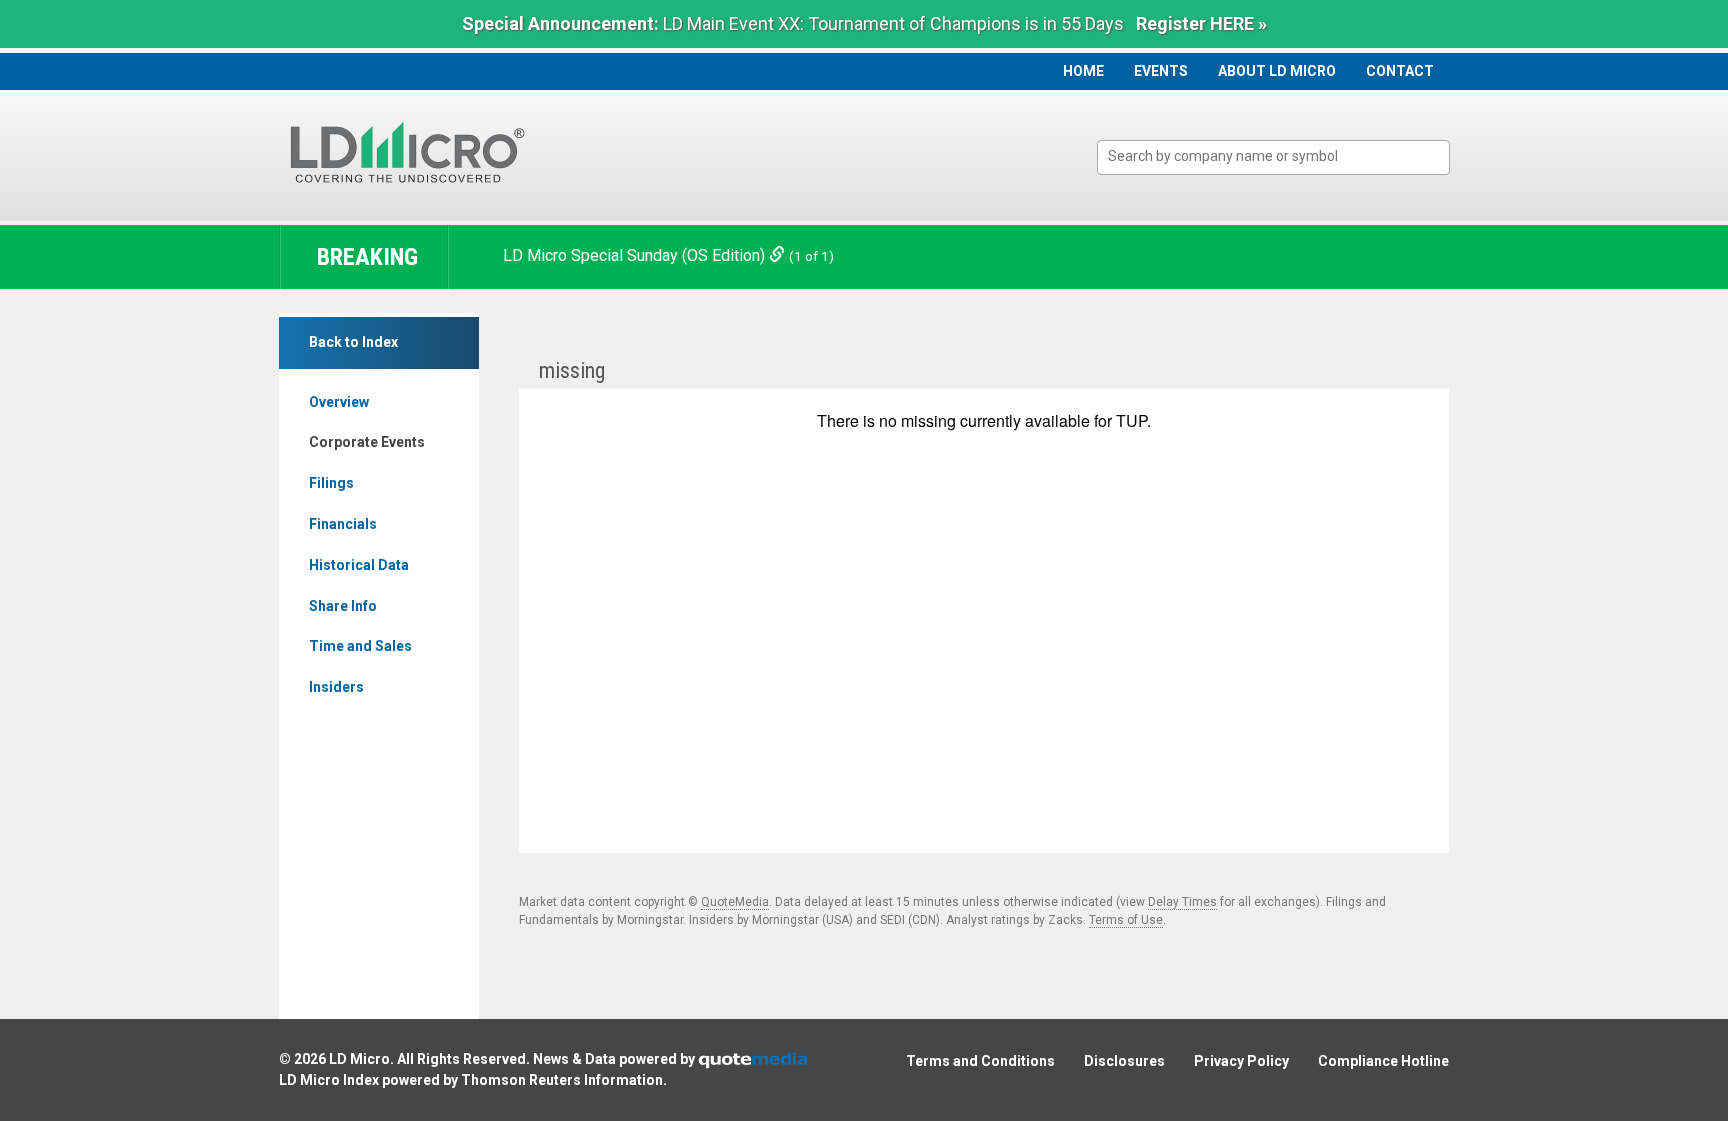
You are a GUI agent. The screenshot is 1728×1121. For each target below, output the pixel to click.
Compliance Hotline (1383, 1061)
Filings (331, 483)
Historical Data (359, 565)
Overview (339, 402)
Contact (1400, 71)
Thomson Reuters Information (562, 1080)
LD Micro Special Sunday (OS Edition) (636, 255)
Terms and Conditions (980, 1061)
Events (1161, 71)
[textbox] (1283, 156)
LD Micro (359, 1059)
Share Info (343, 606)
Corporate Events (367, 442)
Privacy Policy (1241, 1061)
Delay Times (1182, 902)
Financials (343, 524)
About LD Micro (1277, 71)
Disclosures (1124, 1061)
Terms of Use (1126, 920)
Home (1083, 71)
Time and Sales (360, 646)
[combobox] (1273, 157)
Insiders (336, 687)
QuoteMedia (735, 902)
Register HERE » (1201, 23)
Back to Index (353, 342)
